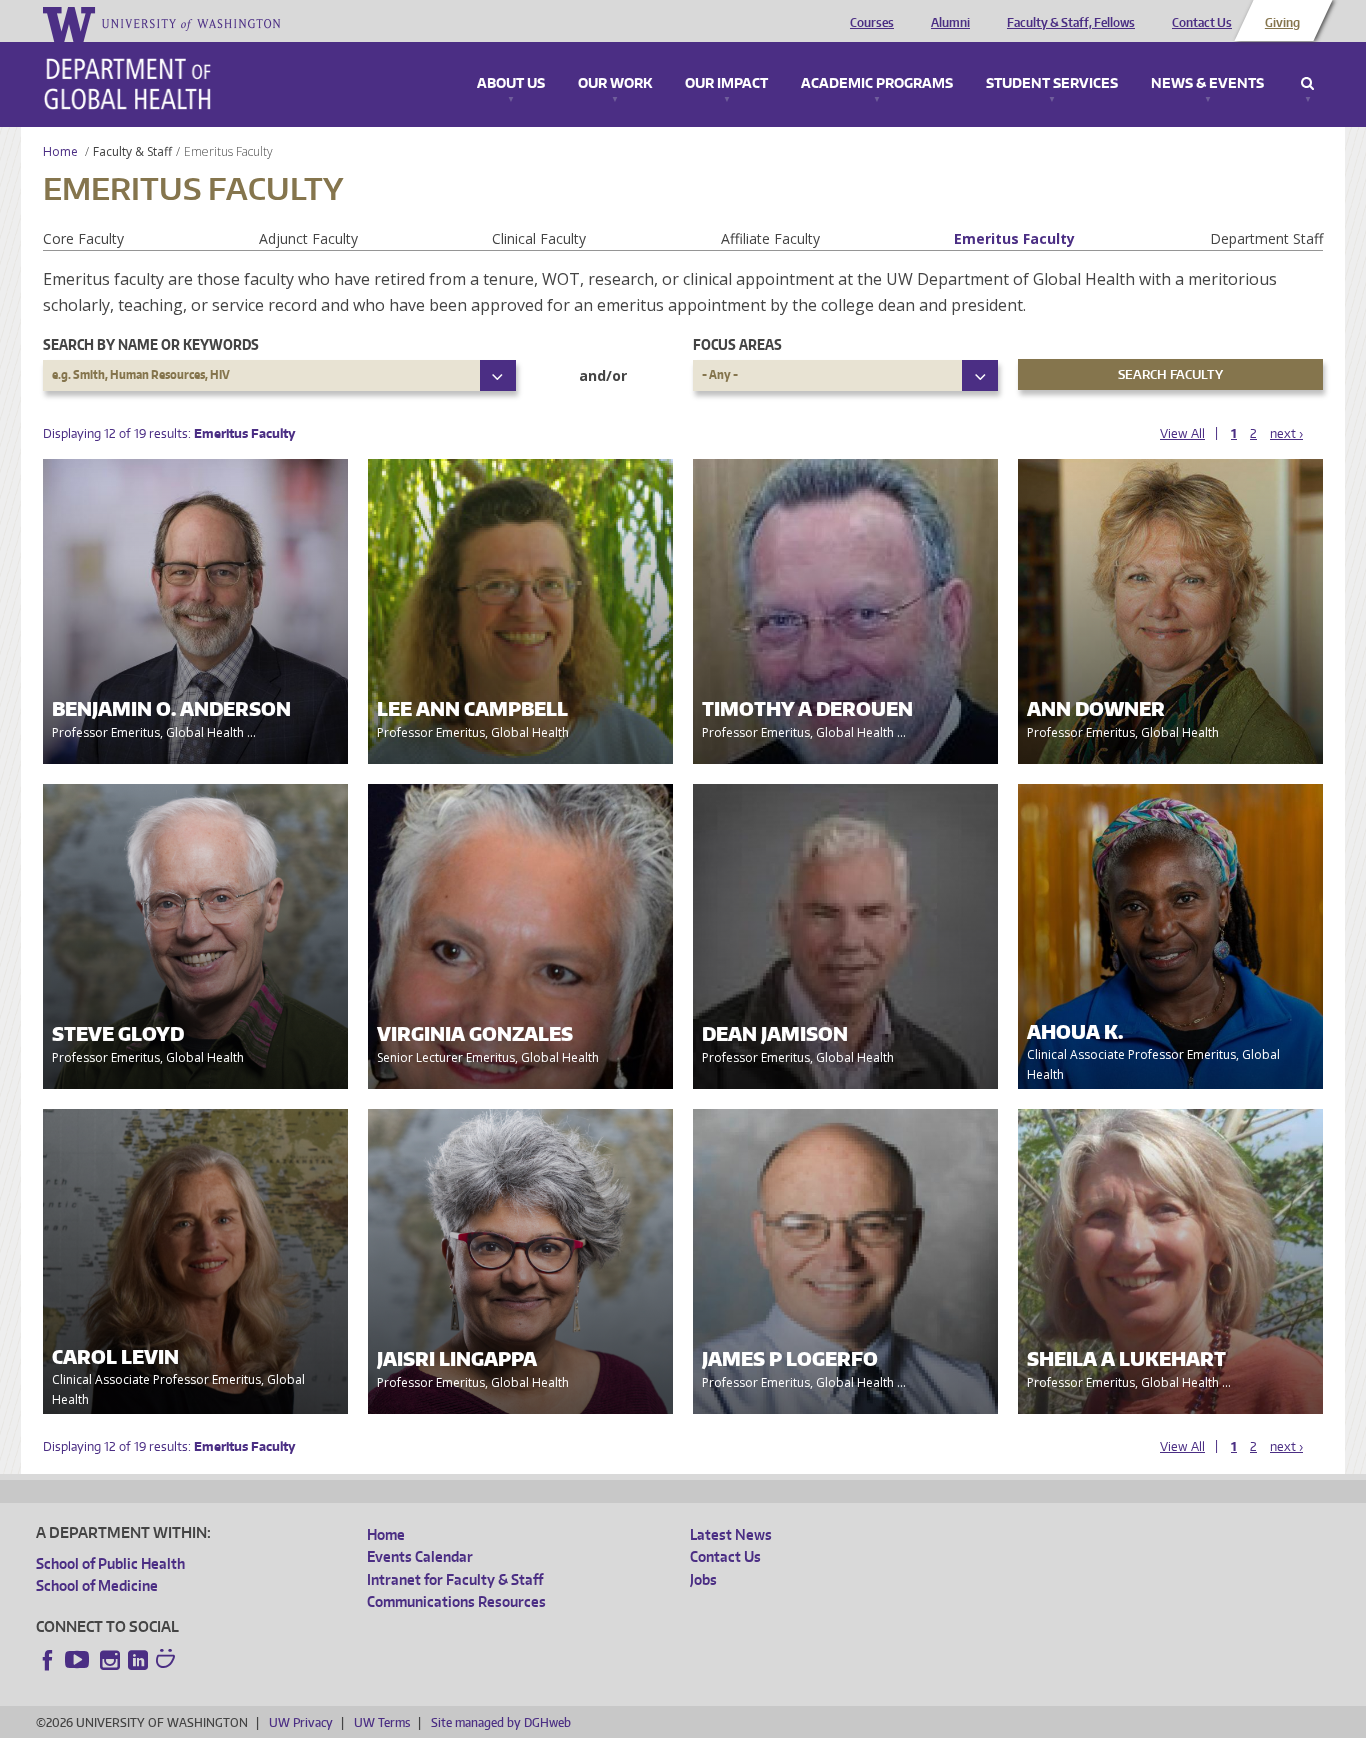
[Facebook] (48, 1660)
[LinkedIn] (138, 1660)
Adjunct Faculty (308, 238)
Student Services (1052, 84)
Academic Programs (877, 84)
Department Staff (1266, 238)
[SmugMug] (168, 1661)
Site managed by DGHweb (501, 1722)
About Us (511, 84)
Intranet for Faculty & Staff (455, 1579)
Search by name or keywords (151, 344)
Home (60, 151)
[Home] (127, 84)
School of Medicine (97, 1585)
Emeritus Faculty (1014, 238)
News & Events (1207, 84)
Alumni (950, 23)
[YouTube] (79, 1660)
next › (1286, 433)
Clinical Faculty (539, 238)
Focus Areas (737, 344)
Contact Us (1202, 23)
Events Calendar (420, 1556)
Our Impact (726, 84)
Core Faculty (83, 238)
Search (1307, 84)
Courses (872, 23)
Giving (1282, 23)
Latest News (731, 1534)
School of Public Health (110, 1563)
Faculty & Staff (132, 151)
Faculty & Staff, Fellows (1071, 23)
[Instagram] (110, 1660)
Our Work (615, 84)
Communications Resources (456, 1601)
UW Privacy (301, 1722)
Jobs (703, 1579)
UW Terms (382, 1722)
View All (1182, 433)
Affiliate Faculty (770, 238)
